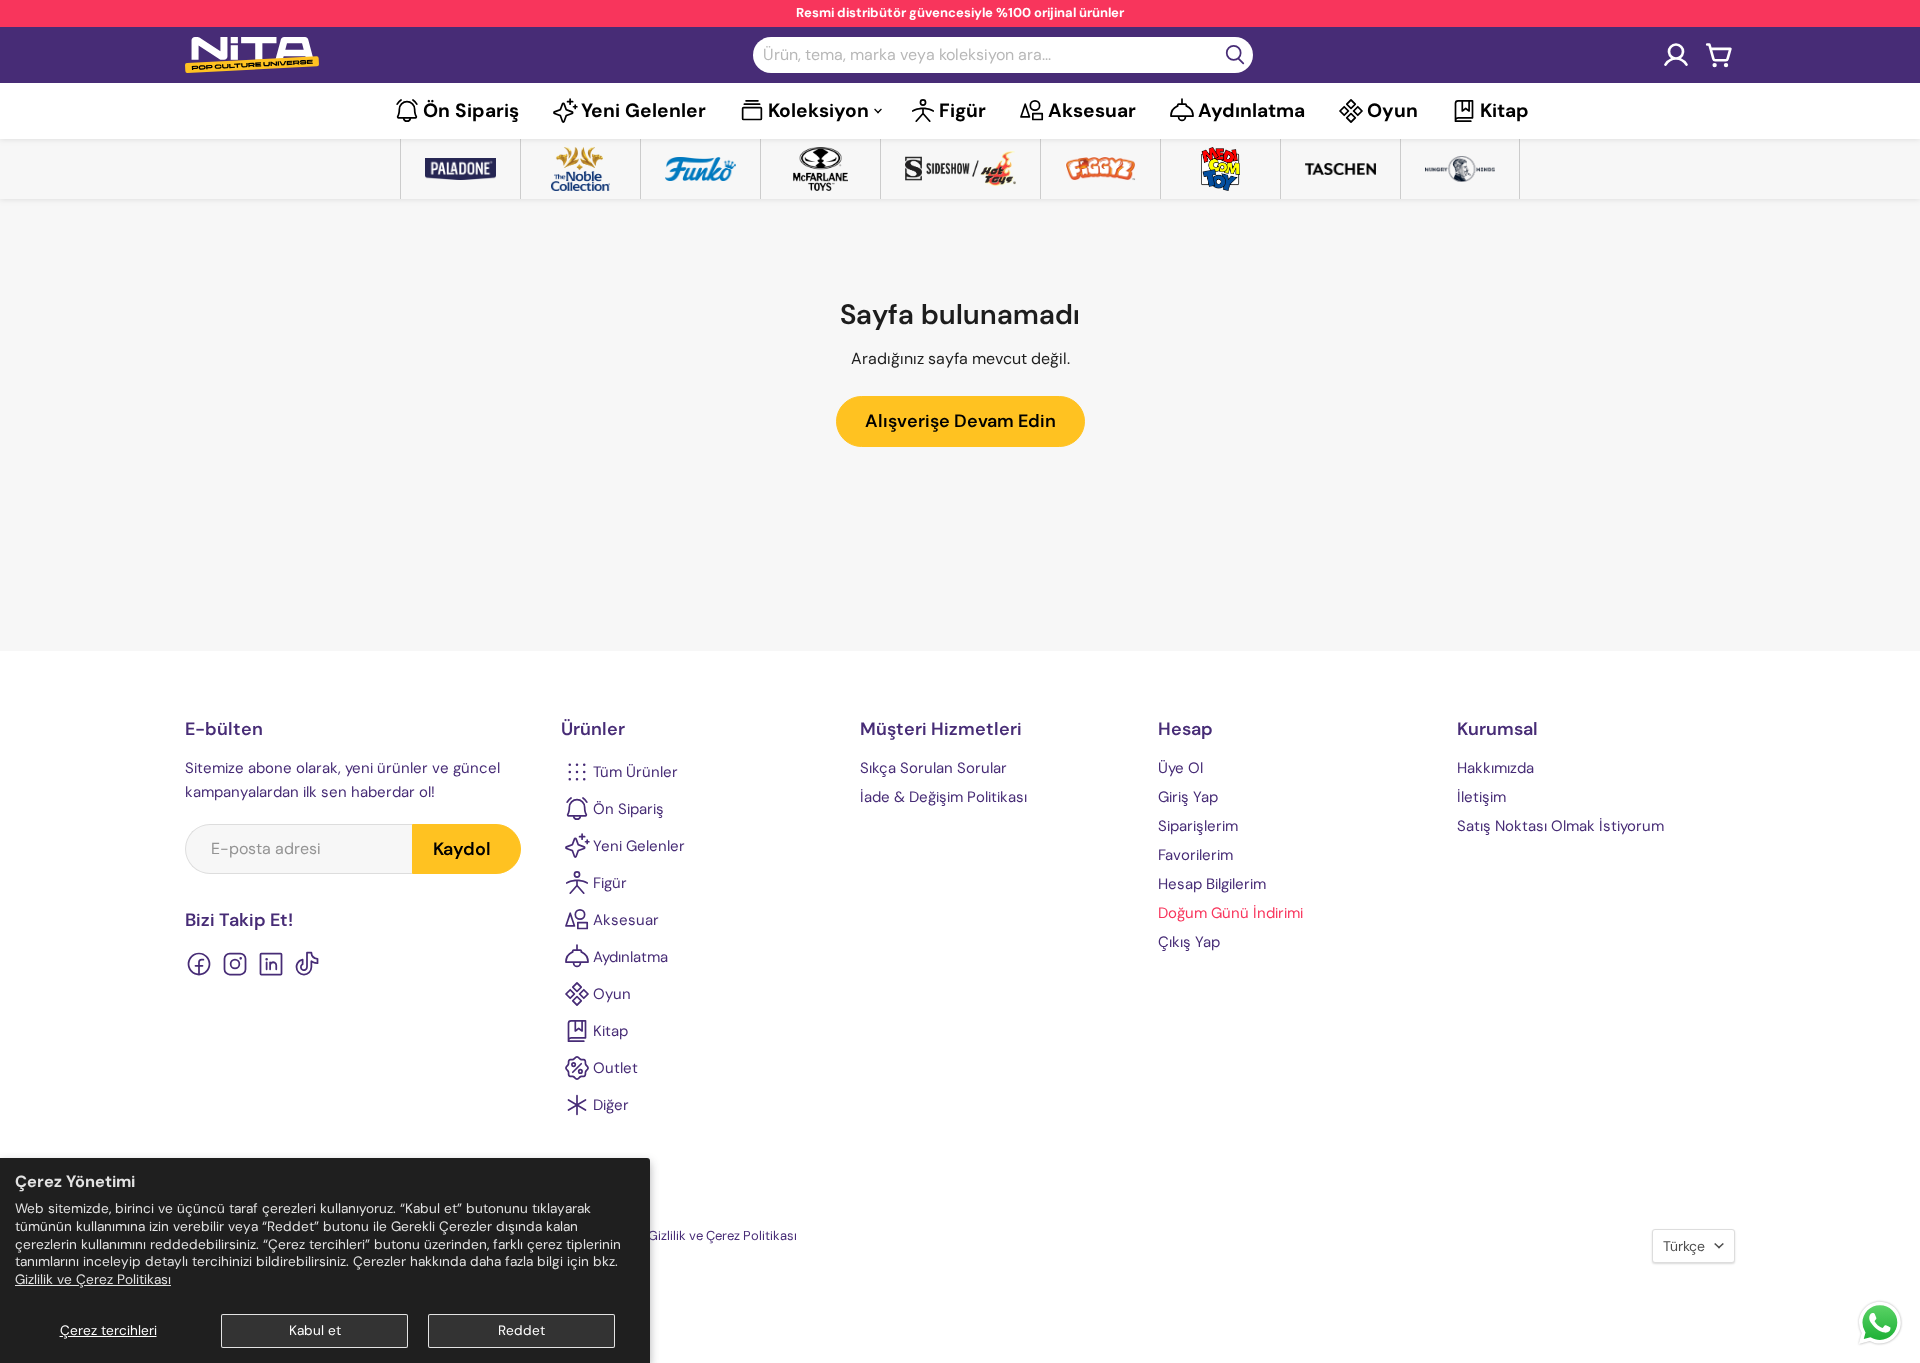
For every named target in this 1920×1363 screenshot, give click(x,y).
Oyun (1392, 110)
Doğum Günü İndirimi (1230, 913)
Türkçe (1684, 1246)
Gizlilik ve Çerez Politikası (93, 1279)
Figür (962, 110)
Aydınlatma (1251, 110)
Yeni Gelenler (643, 110)
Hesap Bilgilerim (1212, 884)
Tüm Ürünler (635, 772)
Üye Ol (1180, 768)
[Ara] (1235, 55)
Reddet (521, 1330)
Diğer (611, 1105)
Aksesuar (1092, 110)
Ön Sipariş (471, 110)
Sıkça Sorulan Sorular (933, 768)
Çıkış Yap (1189, 942)
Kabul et (315, 1330)
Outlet (615, 1068)
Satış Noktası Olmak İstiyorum (1560, 826)
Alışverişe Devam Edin (960, 421)
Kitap (1504, 110)
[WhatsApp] (1880, 1342)
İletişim (1481, 797)
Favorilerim (1195, 855)
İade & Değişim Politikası (943, 797)
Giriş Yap (1188, 797)
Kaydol (462, 849)
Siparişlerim (1198, 826)
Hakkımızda (1495, 768)
